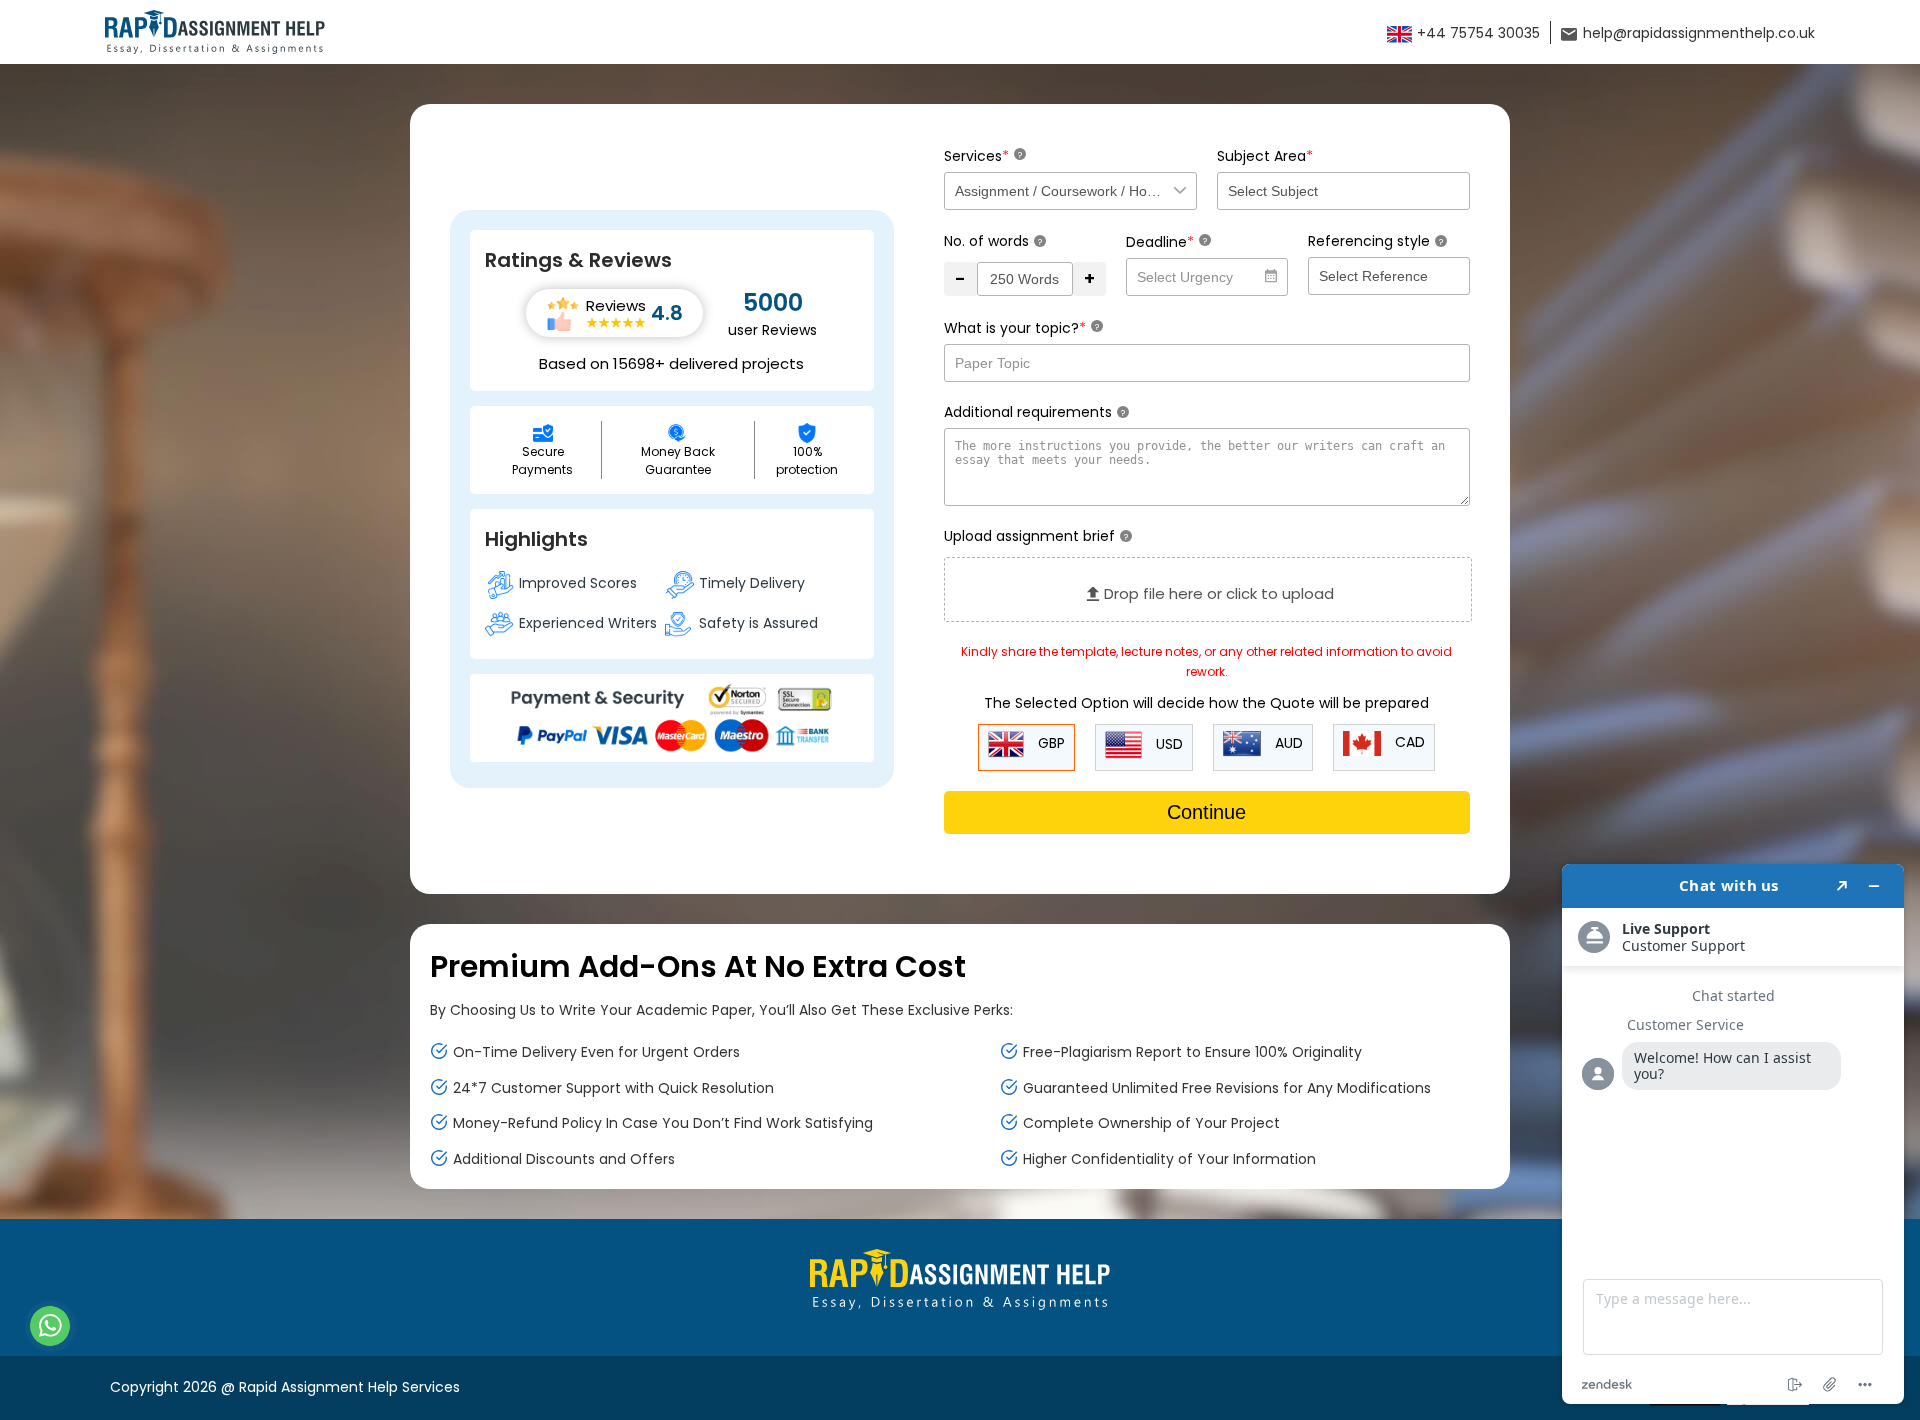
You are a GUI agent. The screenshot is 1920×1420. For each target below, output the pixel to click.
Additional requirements (1034, 412)
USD (1167, 744)
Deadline (1166, 241)
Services (983, 155)
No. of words (993, 241)
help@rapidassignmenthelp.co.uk (1697, 33)
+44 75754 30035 (1476, 33)
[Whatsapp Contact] (51, 1326)
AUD (1287, 743)
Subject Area (1265, 155)
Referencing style (1375, 241)
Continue (1206, 812)
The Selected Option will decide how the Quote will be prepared (1206, 703)
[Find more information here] (1733, 1134)
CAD (1408, 742)
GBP (1049, 743)
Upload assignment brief (1036, 536)
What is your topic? (1021, 327)
